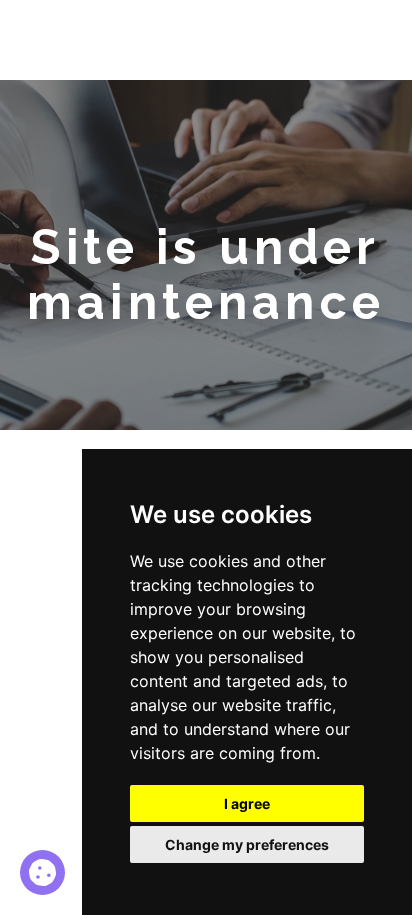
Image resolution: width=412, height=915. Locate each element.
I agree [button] (247, 803)
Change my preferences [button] (247, 844)
